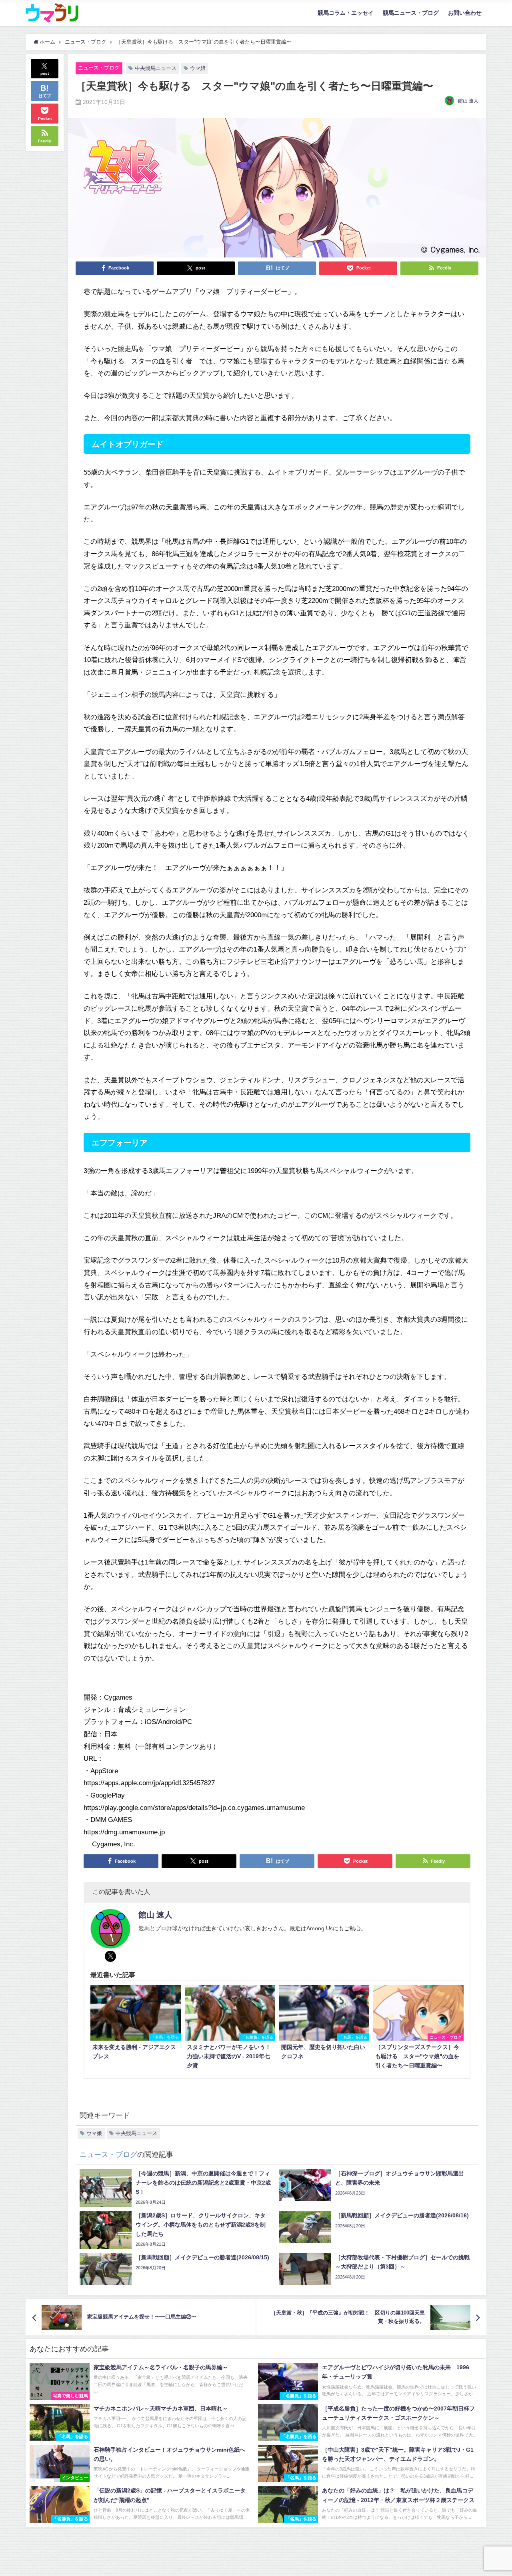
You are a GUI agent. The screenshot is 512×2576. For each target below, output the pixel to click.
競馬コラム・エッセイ (346, 13)
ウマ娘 (198, 68)
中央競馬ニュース (156, 68)
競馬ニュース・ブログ (411, 13)
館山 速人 (468, 101)
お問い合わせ (465, 13)
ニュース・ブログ (99, 68)
